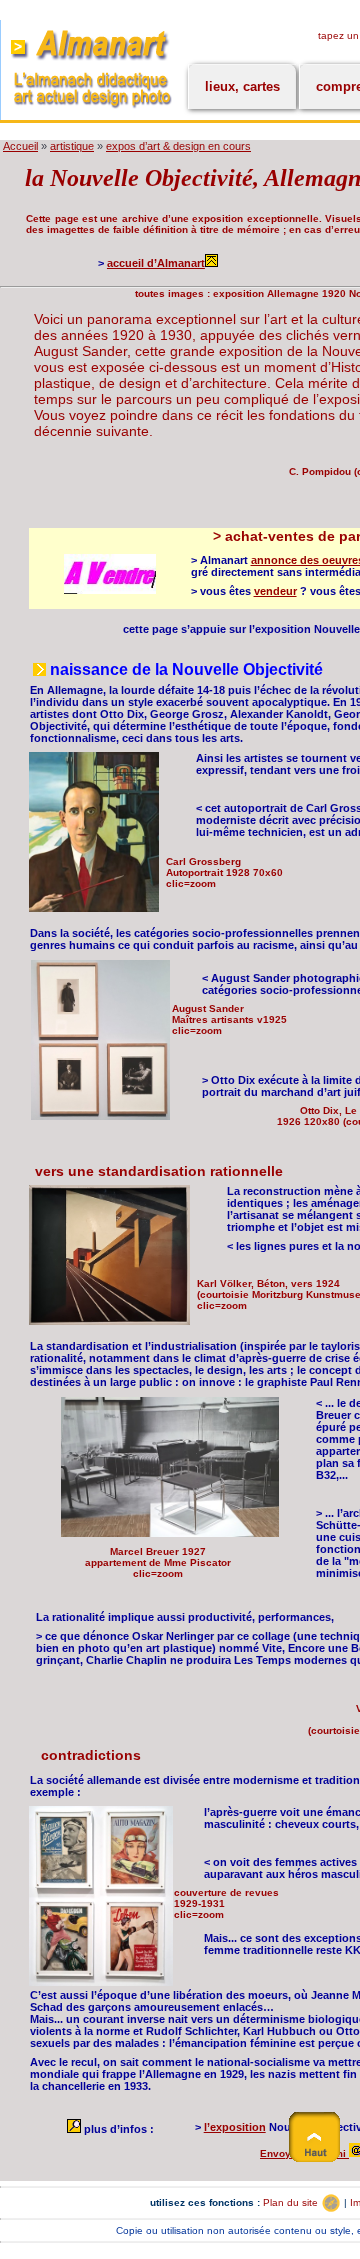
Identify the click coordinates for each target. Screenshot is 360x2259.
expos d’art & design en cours (178, 146)
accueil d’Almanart (156, 263)
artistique (72, 146)
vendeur (275, 591)
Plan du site (292, 2202)
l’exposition (235, 2127)
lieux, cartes (242, 86)
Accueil (20, 146)
